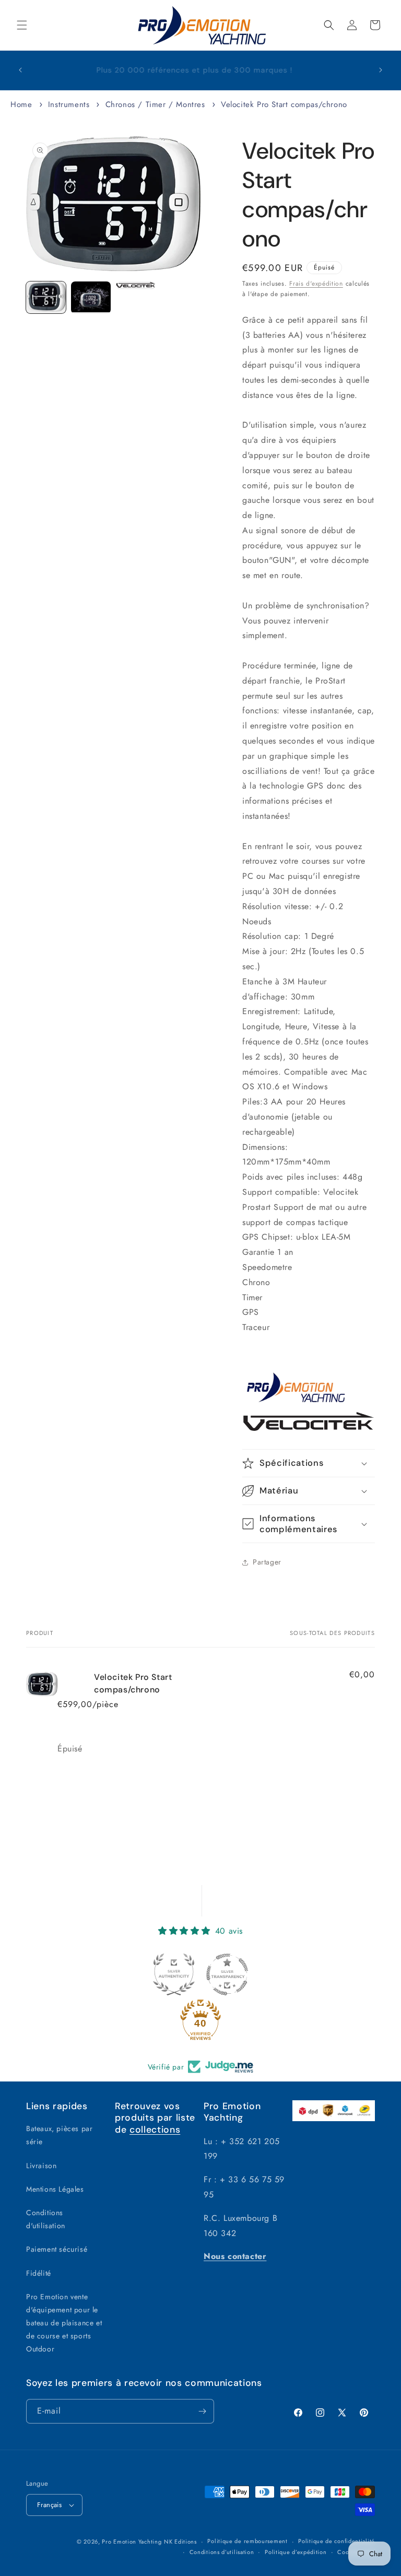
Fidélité (39, 2273)
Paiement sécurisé (57, 2249)
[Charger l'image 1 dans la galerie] (46, 298)
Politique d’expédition (296, 2552)
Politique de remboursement (247, 2541)
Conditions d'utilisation (46, 2219)
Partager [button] (267, 1562)
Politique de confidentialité (337, 2541)
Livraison (41, 2166)
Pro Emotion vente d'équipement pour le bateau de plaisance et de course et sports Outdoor (64, 2323)
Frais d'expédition (316, 284)
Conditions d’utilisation (222, 2552)
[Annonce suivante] (381, 70)
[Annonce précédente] (20, 70)
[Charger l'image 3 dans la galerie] (136, 285)
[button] (22, 25)
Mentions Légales (55, 2189)
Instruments (69, 104)
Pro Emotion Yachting (132, 2542)
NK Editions (180, 2542)
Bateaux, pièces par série (59, 2135)
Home (21, 104)
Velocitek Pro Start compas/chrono (284, 104)
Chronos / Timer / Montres (155, 104)
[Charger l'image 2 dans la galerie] (91, 298)
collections (155, 2130)
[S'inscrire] (202, 2411)
